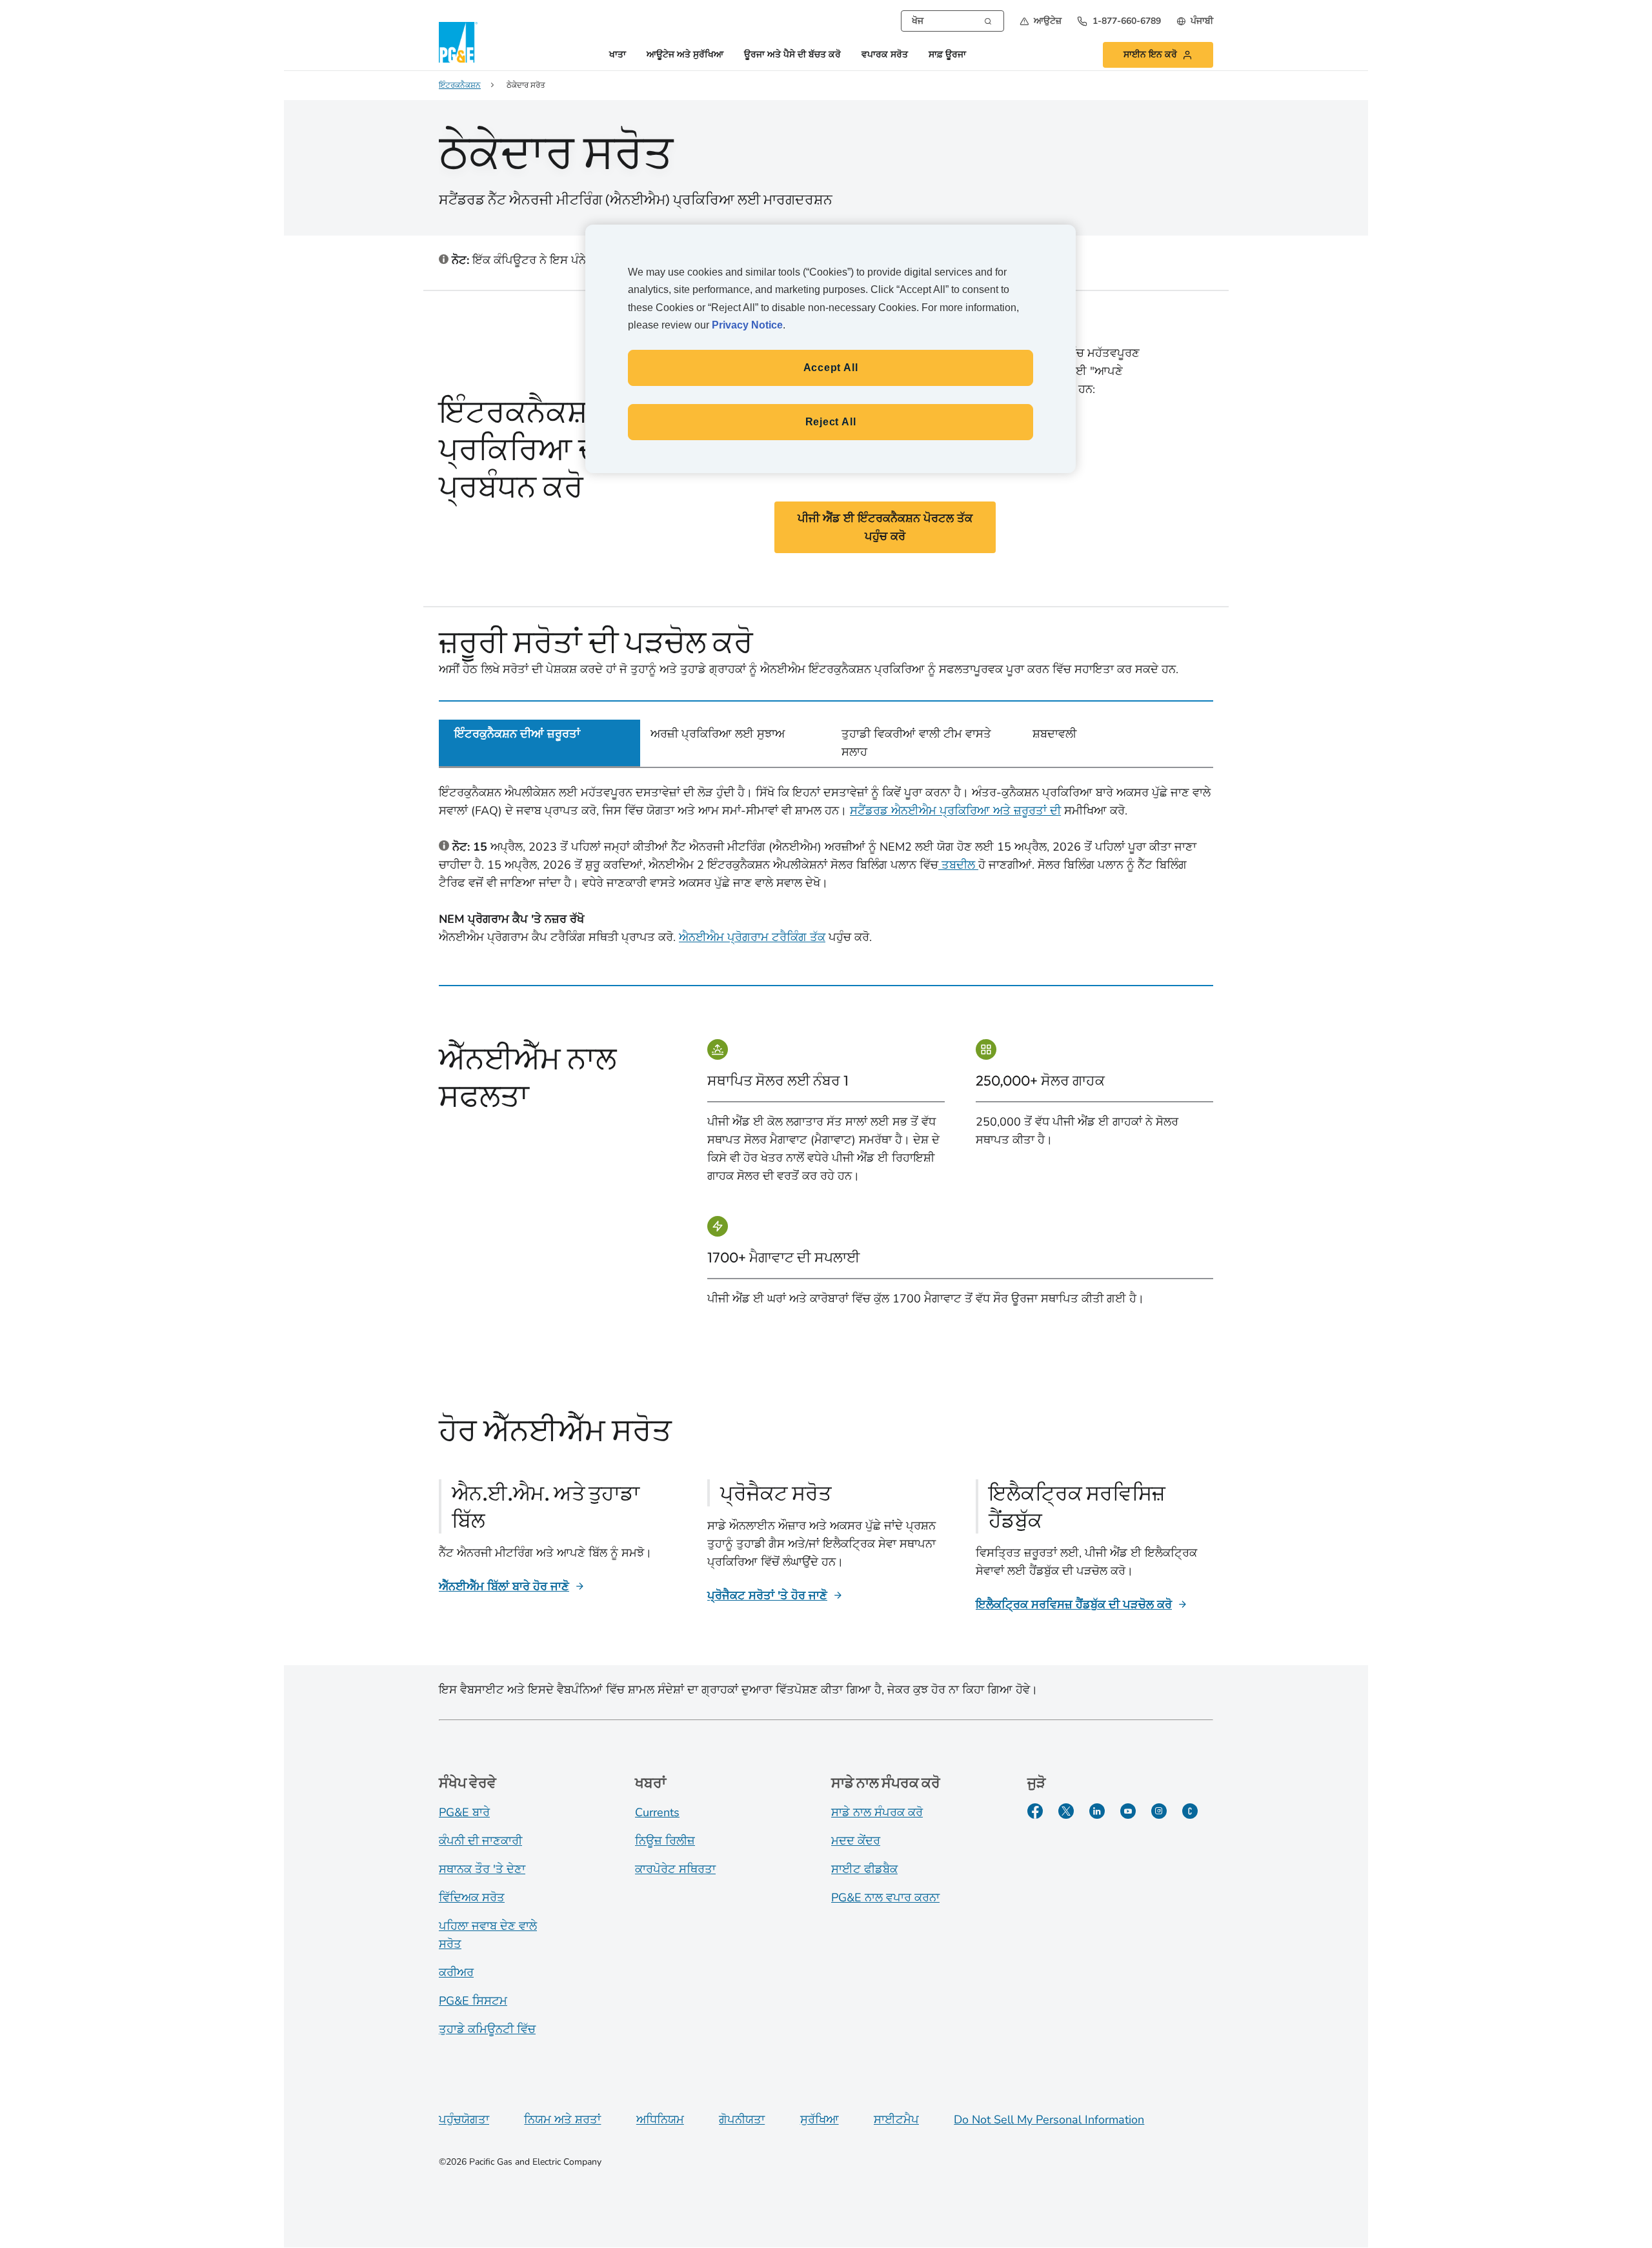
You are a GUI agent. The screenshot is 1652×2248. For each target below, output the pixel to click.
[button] (1041, 21)
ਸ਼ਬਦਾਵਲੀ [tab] (1054, 734)
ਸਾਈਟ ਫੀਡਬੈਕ (864, 1869)
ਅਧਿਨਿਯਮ (660, 2120)
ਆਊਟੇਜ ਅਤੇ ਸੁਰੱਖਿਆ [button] (685, 55)
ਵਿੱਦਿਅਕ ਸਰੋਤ (472, 1898)
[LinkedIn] (1097, 1811)
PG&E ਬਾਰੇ (464, 1812)
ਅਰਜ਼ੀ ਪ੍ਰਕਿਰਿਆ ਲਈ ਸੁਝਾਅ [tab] (718, 734)
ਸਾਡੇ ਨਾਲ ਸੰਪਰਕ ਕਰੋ (877, 1812)
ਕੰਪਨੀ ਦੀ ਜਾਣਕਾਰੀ (480, 1841)
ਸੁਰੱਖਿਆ (820, 2120)
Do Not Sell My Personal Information (1049, 2120)
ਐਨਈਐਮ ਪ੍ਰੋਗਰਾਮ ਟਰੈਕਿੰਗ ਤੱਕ (752, 937)
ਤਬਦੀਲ (958, 865)
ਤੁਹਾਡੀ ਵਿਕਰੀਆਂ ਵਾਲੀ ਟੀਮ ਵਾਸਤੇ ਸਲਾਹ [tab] (916, 743)
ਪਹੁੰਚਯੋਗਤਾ (464, 2120)
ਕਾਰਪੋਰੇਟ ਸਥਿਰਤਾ (675, 1869)
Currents (657, 1812)
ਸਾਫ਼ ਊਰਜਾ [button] (947, 55)
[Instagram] (1159, 1811)
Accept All (831, 368)
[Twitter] (1066, 1811)
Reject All (831, 422)
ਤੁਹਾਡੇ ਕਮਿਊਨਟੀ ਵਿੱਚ (487, 2029)
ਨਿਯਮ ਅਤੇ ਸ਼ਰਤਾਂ (562, 2120)
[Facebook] (1035, 1811)
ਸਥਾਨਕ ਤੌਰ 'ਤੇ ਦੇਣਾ (482, 1869)
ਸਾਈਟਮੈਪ (896, 2120)
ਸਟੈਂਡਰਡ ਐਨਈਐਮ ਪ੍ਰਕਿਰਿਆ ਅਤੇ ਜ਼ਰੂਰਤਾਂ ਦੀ (955, 811)
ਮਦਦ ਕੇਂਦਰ (856, 1841)
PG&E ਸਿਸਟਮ (473, 2001)
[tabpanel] (826, 867)
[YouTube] (1128, 1811)
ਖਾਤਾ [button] (618, 55)
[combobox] (952, 21)
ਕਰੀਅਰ (456, 1972)
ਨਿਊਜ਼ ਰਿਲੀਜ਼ (665, 1841)
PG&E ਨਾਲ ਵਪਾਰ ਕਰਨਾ (885, 1898)
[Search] (988, 20)
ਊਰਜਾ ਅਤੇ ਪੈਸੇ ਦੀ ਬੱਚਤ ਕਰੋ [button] (792, 55)
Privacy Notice (747, 325)
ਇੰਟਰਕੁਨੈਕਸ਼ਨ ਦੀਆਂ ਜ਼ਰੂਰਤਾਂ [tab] (517, 734)
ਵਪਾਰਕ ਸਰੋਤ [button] (885, 55)
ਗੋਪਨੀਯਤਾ (742, 2120)
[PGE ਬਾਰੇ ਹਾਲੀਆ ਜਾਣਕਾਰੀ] (1190, 1811)
